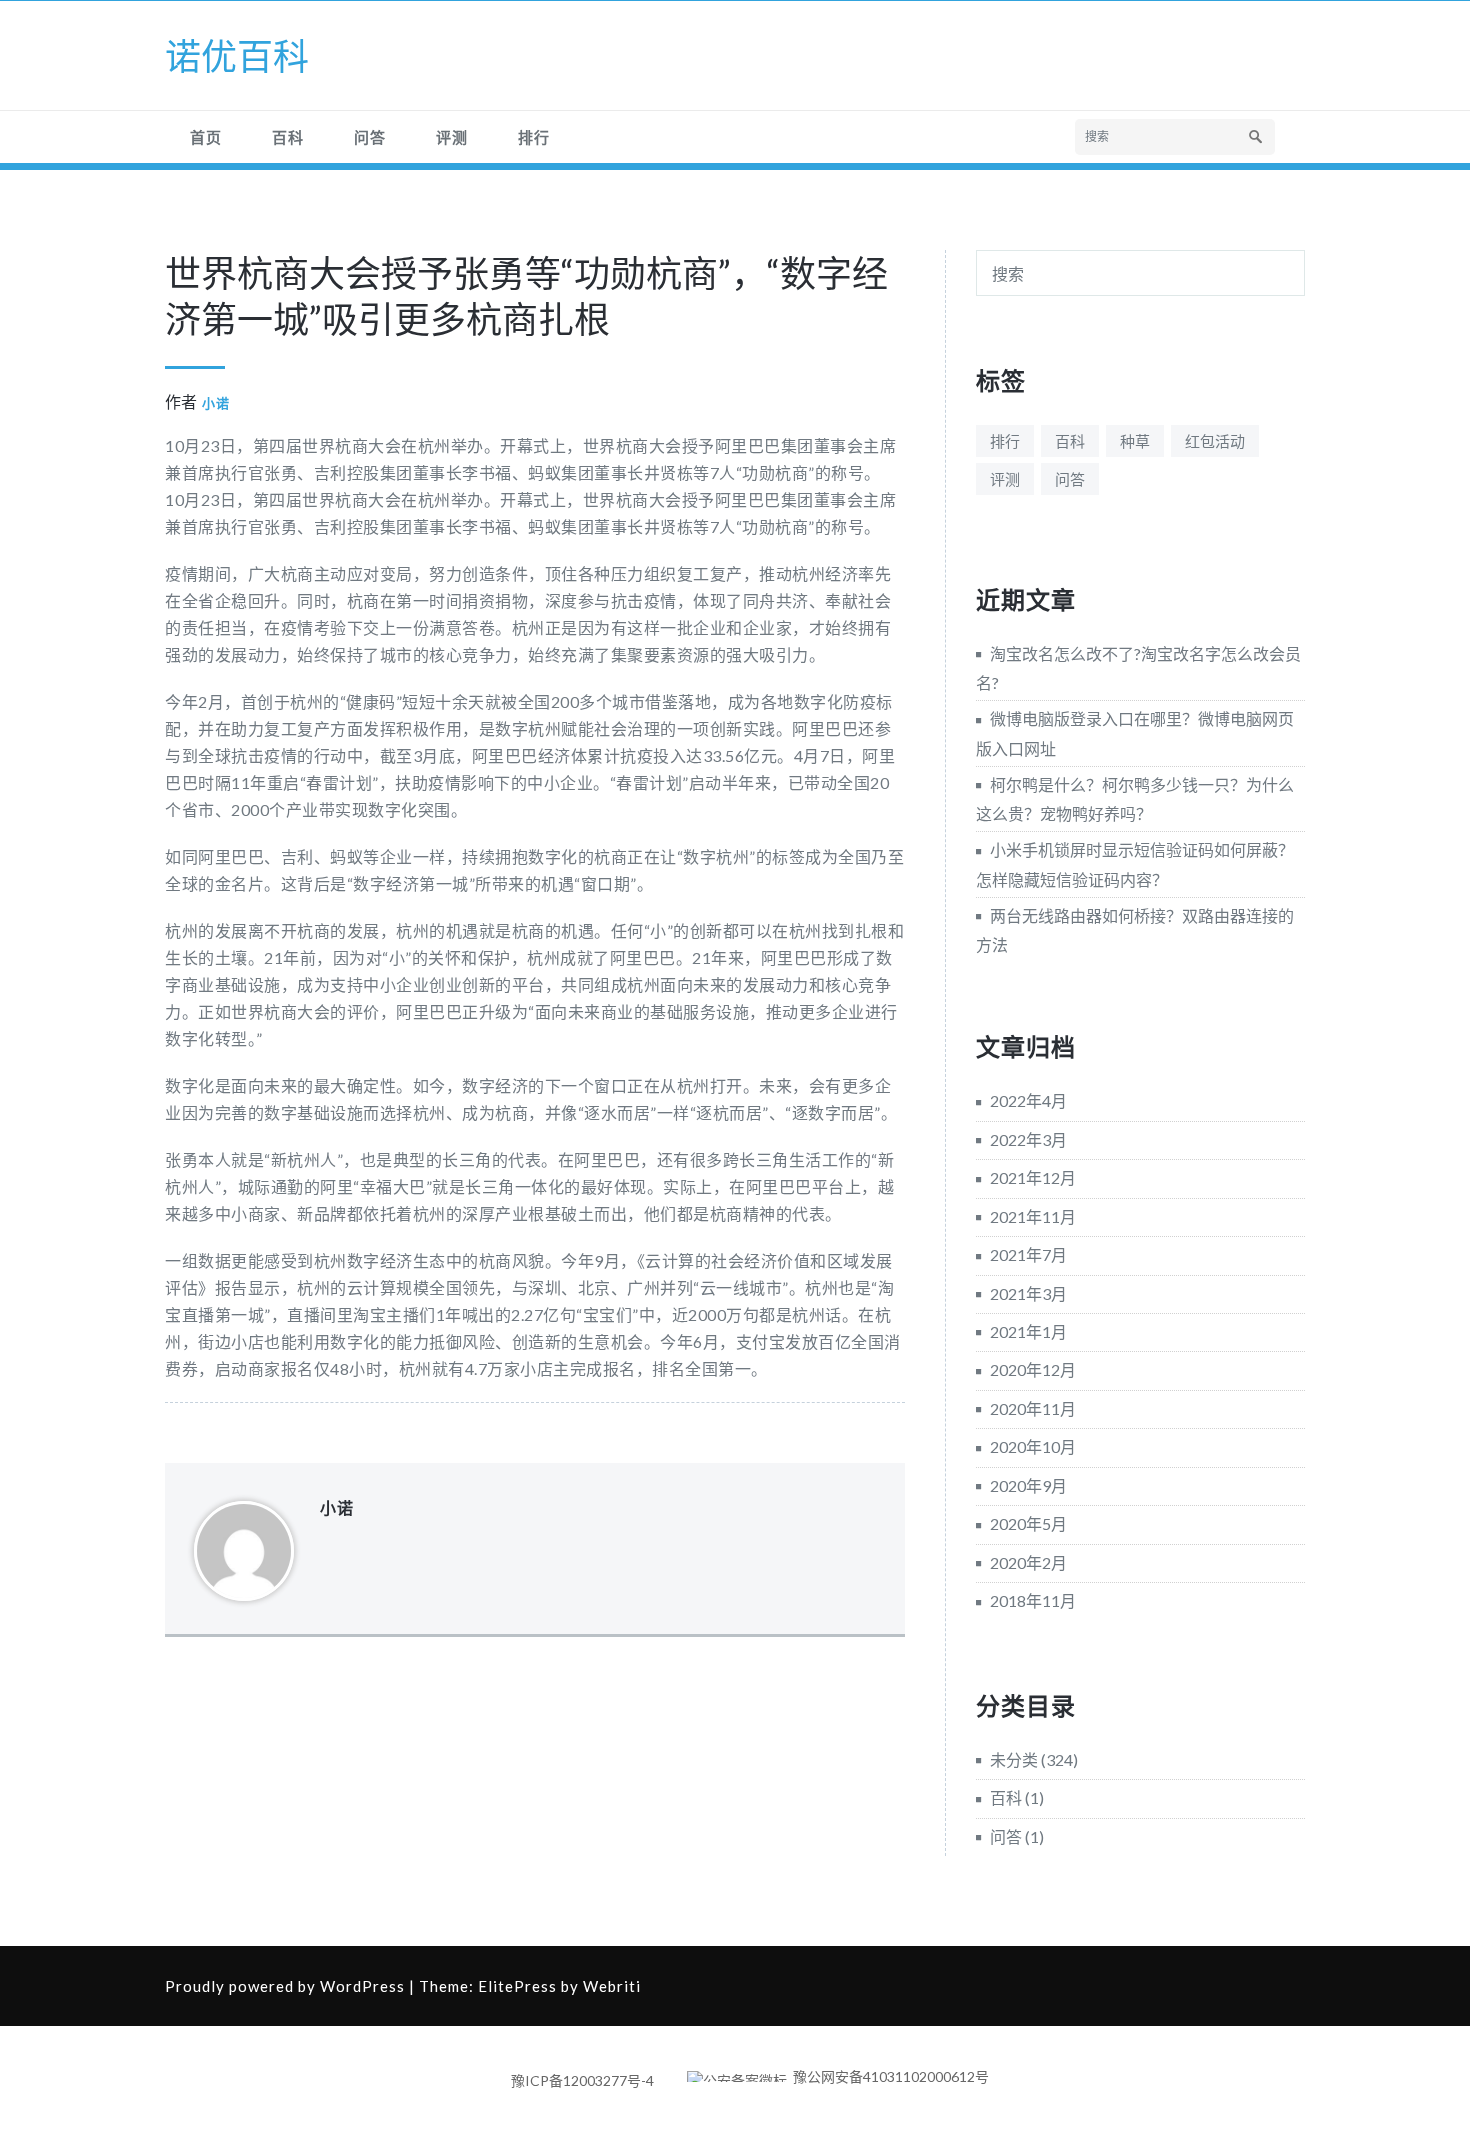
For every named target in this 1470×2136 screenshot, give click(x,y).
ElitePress (517, 1986)
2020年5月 (1028, 1523)
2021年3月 (1028, 1293)
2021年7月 (1028, 1254)
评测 (452, 137)
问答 (370, 137)
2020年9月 (1028, 1485)
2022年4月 (1028, 1100)
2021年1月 (1028, 1331)
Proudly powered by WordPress (285, 1986)
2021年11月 (1033, 1216)
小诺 (216, 403)
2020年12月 (1033, 1369)
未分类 (1014, 1759)
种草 (1135, 441)
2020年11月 (1033, 1408)
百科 (288, 137)
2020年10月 (1033, 1446)
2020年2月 (1028, 1562)
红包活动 (1215, 441)
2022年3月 (1028, 1139)
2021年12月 (1033, 1177)
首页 (206, 137)
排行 (534, 137)
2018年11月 (1033, 1600)
